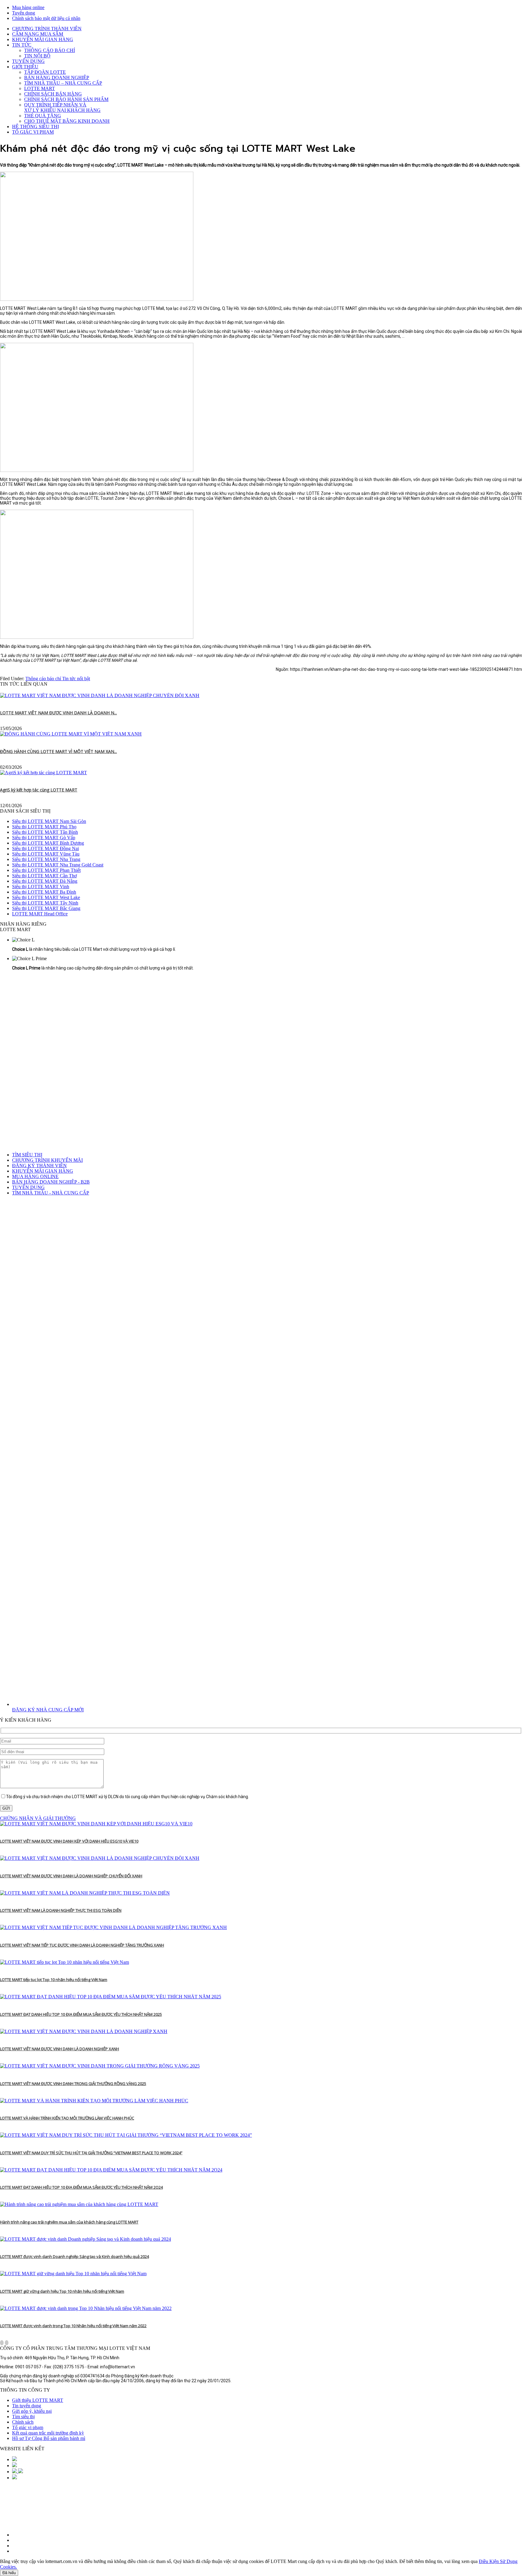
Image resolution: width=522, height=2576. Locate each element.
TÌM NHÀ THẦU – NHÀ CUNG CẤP (63, 83)
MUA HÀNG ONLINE (35, 1176)
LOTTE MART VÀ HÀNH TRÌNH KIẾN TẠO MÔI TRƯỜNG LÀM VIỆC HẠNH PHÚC (67, 2118)
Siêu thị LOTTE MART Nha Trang (46, 859)
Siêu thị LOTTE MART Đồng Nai (45, 848)
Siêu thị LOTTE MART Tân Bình (45, 832)
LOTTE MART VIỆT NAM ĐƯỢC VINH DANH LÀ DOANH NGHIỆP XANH (60, 2049)
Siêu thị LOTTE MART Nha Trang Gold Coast (58, 865)
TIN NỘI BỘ (37, 56)
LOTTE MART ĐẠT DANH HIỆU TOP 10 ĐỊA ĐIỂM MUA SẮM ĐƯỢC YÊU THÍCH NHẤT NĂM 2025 (81, 2014)
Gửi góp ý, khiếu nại (32, 2411)
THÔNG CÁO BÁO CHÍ (50, 50)
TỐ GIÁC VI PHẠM (33, 132)
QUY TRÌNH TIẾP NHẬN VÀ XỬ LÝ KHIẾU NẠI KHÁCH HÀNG (62, 107)
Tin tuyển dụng (27, 2406)
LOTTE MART (40, 88)
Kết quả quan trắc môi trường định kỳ (48, 2433)
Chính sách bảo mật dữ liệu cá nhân (46, 18)
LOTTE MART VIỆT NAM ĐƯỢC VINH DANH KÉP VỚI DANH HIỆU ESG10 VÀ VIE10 (69, 1841)
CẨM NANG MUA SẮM (38, 34)
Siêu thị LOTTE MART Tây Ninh (45, 903)
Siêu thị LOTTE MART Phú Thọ (44, 827)
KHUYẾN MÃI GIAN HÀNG (43, 39)
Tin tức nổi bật (76, 679)
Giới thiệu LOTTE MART (38, 2400)
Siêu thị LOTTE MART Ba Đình (44, 892)
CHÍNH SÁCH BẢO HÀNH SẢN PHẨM (66, 99)
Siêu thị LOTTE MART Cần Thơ (44, 876)
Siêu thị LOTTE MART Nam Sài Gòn (49, 821)
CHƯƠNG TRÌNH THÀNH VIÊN (47, 29)
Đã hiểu (9, 2573)
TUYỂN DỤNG (28, 61)
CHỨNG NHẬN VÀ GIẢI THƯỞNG (38, 1818)
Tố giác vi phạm (28, 2427)
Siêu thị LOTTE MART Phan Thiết (46, 870)
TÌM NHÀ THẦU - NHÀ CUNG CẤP (51, 1193)
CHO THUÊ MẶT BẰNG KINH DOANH (67, 121)
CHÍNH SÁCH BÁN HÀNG (53, 94)
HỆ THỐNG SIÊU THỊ (35, 127)
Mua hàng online (28, 7)
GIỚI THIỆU (25, 67)
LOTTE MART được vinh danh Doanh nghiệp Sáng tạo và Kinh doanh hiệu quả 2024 (74, 2256)
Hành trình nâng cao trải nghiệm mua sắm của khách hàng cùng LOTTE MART (69, 2222)
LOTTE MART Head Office (40, 914)
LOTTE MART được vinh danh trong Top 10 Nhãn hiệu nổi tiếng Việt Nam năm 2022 (73, 2326)
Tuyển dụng (24, 13)
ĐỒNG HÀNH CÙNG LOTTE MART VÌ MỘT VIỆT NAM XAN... (58, 751)
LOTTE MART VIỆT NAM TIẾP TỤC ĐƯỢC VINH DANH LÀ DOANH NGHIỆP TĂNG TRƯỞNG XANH (82, 1945)
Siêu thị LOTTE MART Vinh (41, 887)
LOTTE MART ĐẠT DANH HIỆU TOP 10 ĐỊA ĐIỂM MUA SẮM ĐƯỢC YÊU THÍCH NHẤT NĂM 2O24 (81, 2187)
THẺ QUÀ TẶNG (43, 116)
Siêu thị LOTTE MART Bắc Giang (46, 908)
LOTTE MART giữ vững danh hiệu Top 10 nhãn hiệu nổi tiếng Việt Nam (62, 2291)
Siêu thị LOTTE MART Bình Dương (48, 843)
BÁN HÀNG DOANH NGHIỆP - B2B (51, 1182)
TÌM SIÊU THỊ (27, 1155)
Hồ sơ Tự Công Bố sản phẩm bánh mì (49, 2438)
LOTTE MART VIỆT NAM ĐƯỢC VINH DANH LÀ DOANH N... (58, 713)
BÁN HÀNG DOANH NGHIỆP (57, 78)
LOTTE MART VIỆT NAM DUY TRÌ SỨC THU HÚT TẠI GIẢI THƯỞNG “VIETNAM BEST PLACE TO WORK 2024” (91, 2153)
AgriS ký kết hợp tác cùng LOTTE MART (39, 790)
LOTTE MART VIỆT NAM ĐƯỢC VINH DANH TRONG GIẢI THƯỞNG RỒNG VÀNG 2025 (73, 2084)
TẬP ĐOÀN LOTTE (45, 72)
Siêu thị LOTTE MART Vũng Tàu (46, 854)
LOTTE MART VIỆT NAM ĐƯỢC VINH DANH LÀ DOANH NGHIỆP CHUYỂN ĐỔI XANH (71, 1876)
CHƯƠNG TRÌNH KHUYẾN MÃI (47, 1160)
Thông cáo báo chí (44, 679)
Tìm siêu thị (23, 2417)
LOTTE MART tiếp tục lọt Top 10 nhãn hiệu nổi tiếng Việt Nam (54, 1980)
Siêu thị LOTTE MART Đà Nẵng (45, 881)
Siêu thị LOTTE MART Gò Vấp (44, 838)
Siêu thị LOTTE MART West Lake (46, 897)
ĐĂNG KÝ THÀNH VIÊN (39, 1166)
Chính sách (23, 2422)
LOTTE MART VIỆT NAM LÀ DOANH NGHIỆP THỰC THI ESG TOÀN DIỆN (61, 1910)
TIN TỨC (22, 45)
